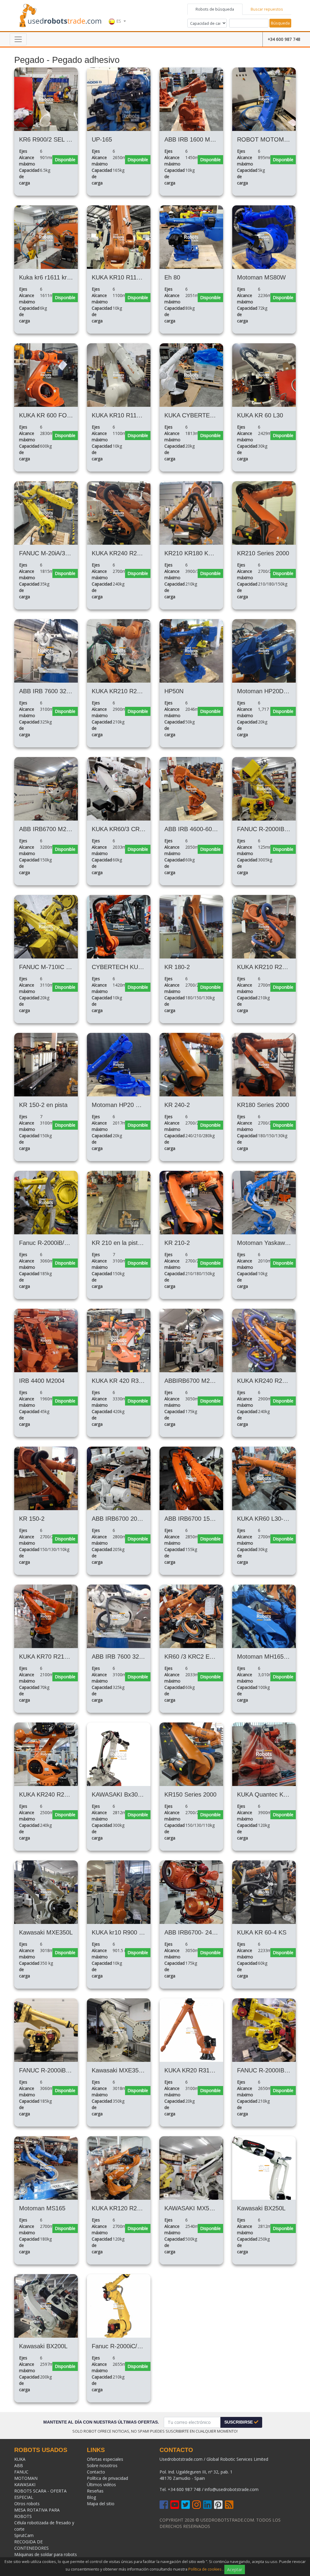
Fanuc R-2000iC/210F (121, 2346)
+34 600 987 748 (284, 39)
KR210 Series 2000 (263, 553)
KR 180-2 (177, 967)
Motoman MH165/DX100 (270, 1657)
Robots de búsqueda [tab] (215, 9)
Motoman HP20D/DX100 (270, 691)
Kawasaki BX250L (261, 2208)
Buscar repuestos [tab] (267, 9)
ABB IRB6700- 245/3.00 (197, 1932)
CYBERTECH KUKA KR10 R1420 (137, 967)
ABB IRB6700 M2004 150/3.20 (60, 829)
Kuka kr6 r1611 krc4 (46, 277)
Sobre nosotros (102, 2465)
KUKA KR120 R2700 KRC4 (128, 2208)
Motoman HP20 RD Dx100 (127, 1105)
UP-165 (102, 139)
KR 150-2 (32, 1519)
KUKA (20, 2459)
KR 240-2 (177, 1105)
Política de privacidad (107, 2478)
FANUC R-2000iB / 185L (52, 2070)
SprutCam (24, 2535)
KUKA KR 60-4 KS (262, 1932)
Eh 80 (172, 277)
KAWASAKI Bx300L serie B (128, 1794)
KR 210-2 (177, 1243)
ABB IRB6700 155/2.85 (196, 1519)
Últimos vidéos (101, 2485)
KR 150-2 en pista (43, 1105)
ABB (19, 2465)
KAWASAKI (25, 2485)
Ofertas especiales (105, 2459)
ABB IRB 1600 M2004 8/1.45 (203, 139)
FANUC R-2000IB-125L (268, 829)
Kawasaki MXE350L (46, 1932)
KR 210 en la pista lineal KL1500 (135, 1243)
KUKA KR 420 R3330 (120, 1381)
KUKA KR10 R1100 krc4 (124, 415)
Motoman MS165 (42, 2208)
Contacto (96, 2472)
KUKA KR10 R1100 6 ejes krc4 (133, 277)
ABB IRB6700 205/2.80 (123, 1519)
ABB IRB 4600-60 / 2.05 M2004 (207, 829)
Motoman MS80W (261, 277)
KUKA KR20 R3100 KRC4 (199, 2070)
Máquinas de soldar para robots (46, 2554)
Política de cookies (205, 2569)
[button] (117, 15)
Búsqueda (280, 23)
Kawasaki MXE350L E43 (125, 2070)
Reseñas (95, 2491)
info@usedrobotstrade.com (232, 2489)
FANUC (21, 2472)
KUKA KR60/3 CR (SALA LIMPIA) (137, 829)
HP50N (174, 691)
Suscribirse (239, 2422)
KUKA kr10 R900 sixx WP (126, 1932)
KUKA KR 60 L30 (260, 415)
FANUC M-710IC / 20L (49, 967)
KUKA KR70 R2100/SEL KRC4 (60, 1657)
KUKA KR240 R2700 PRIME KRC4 (139, 553)
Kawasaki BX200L (43, 2346)
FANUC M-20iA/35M (46, 553)
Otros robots (27, 2504)
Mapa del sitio (101, 2504)
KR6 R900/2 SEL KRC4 (51, 139)
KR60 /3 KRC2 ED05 (192, 1657)
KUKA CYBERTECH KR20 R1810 (209, 415)
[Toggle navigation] (18, 39)
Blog (91, 2497)
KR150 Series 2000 (190, 1794)
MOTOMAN (26, 2478)
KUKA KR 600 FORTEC (51, 415)
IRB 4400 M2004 (42, 1381)
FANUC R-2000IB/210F (268, 2070)
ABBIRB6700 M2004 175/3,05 (205, 1381)
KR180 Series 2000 (263, 1105)
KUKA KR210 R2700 (265, 967)
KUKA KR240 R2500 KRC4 (55, 1794)
